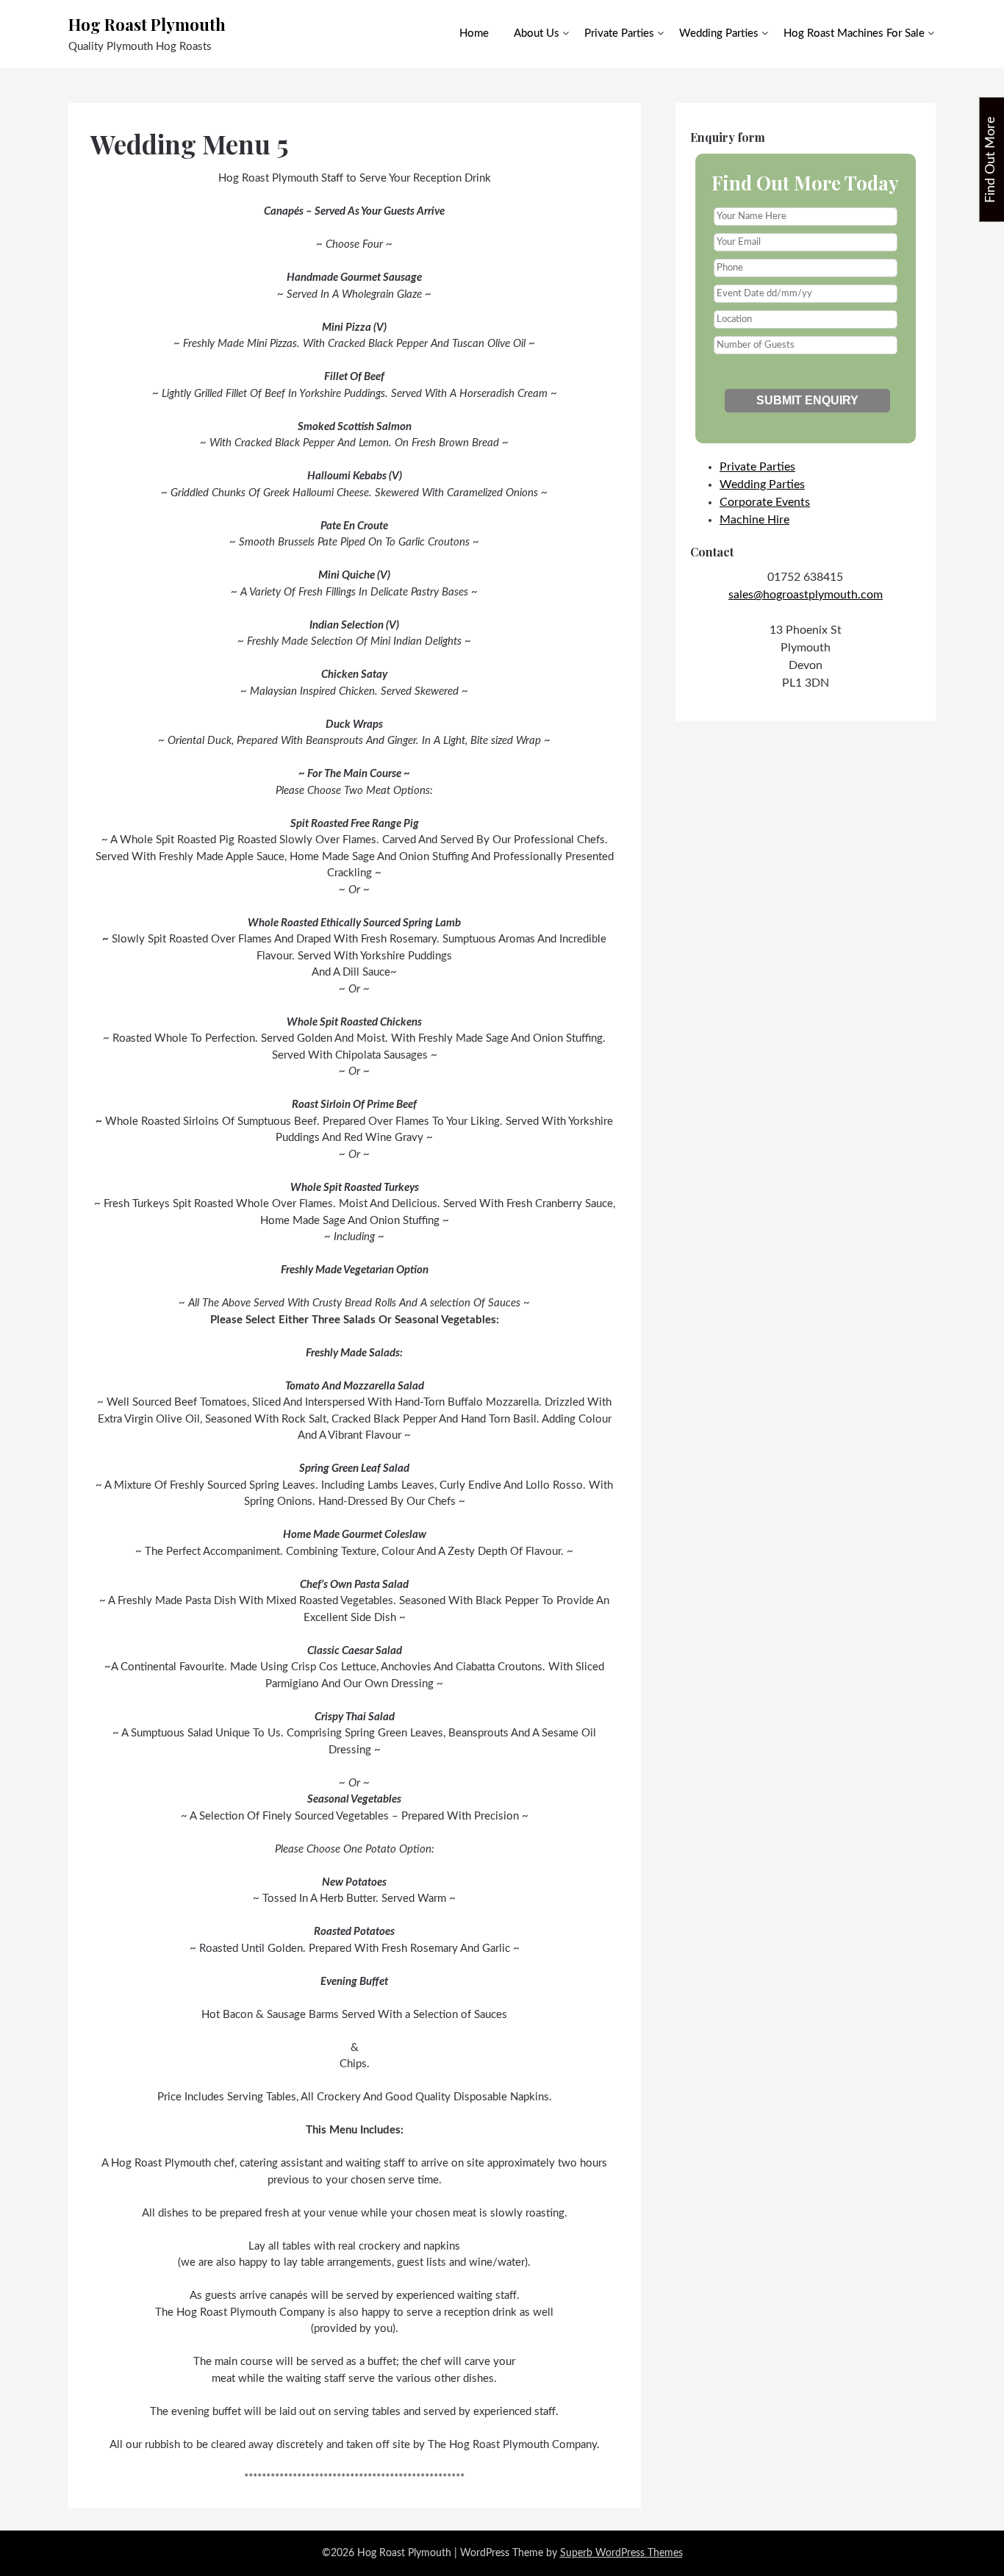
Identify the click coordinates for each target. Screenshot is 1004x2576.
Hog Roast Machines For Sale (854, 33)
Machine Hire (754, 520)
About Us (537, 33)
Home (474, 33)
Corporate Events (765, 502)
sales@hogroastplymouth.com (806, 595)
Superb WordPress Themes (621, 2553)
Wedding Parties (719, 33)
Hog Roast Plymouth (147, 24)
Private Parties (619, 33)
